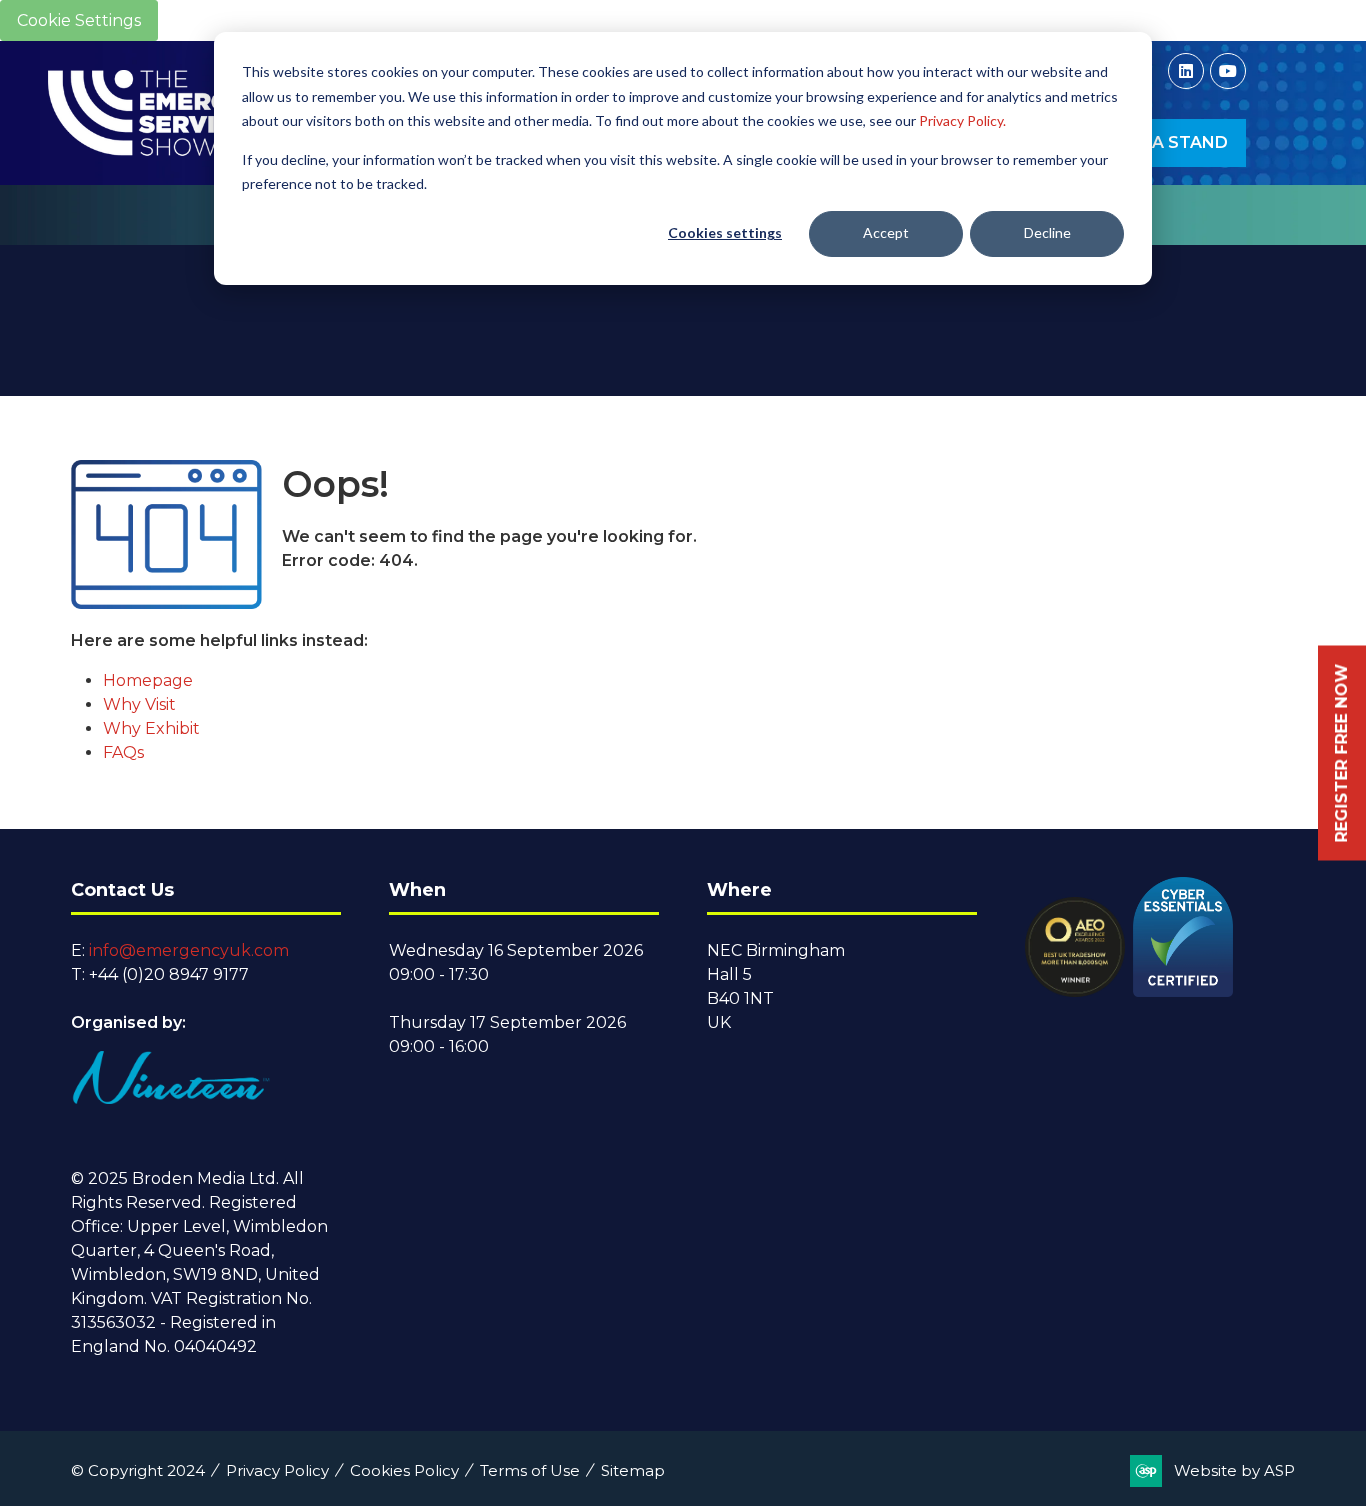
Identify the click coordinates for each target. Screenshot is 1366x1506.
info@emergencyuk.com (189, 950)
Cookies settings (725, 232)
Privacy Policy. (962, 120)
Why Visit (139, 704)
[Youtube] (1228, 71)
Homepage (148, 680)
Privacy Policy (277, 1470)
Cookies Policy (404, 1470)
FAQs (123, 752)
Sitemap (633, 1470)
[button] (1162, 143)
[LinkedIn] (1186, 71)
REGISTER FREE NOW (1341, 753)
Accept (886, 232)
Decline (1047, 232)
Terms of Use (530, 1470)
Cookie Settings (79, 20)
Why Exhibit (151, 728)
